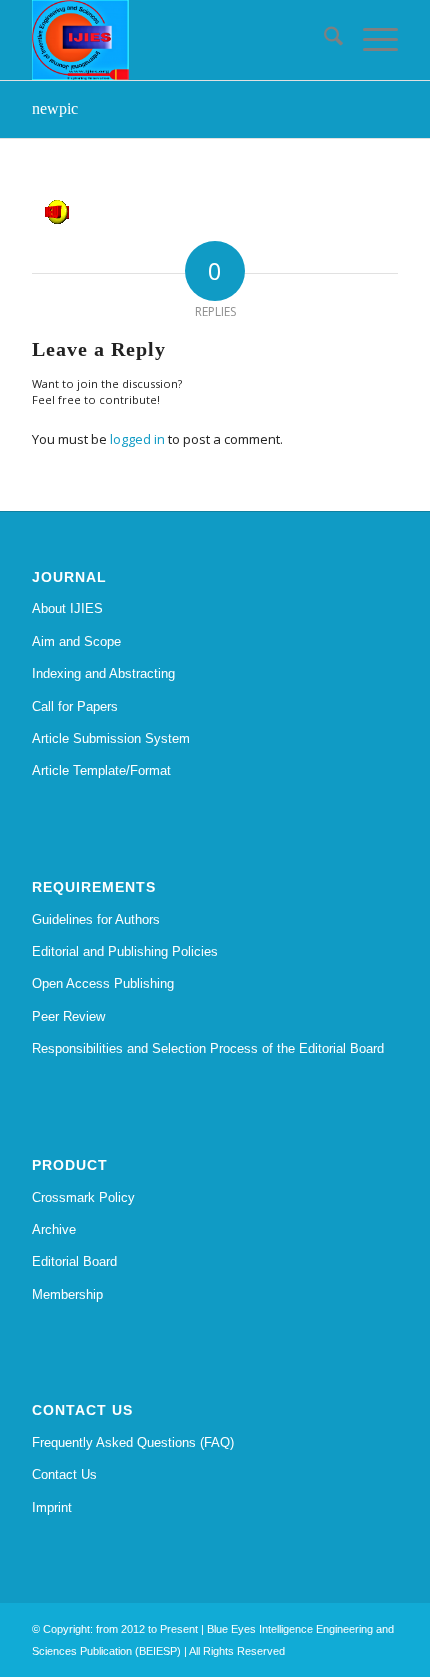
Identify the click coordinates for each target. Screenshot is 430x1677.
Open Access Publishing (103, 983)
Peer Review (68, 1016)
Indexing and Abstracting (103, 673)
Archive (54, 1229)
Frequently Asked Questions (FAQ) (133, 1442)
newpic (55, 108)
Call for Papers (75, 706)
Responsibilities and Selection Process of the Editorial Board (208, 1048)
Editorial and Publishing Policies (125, 951)
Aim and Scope (76, 641)
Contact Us (64, 1474)
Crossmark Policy (83, 1197)
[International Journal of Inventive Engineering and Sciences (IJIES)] (178, 40)
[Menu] (370, 40)
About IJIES (67, 608)
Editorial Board (74, 1261)
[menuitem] (323, 40)
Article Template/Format (101, 770)
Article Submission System (111, 738)
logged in (137, 439)
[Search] (323, 40)
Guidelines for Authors (96, 919)
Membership (67, 1294)
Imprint (52, 1507)
